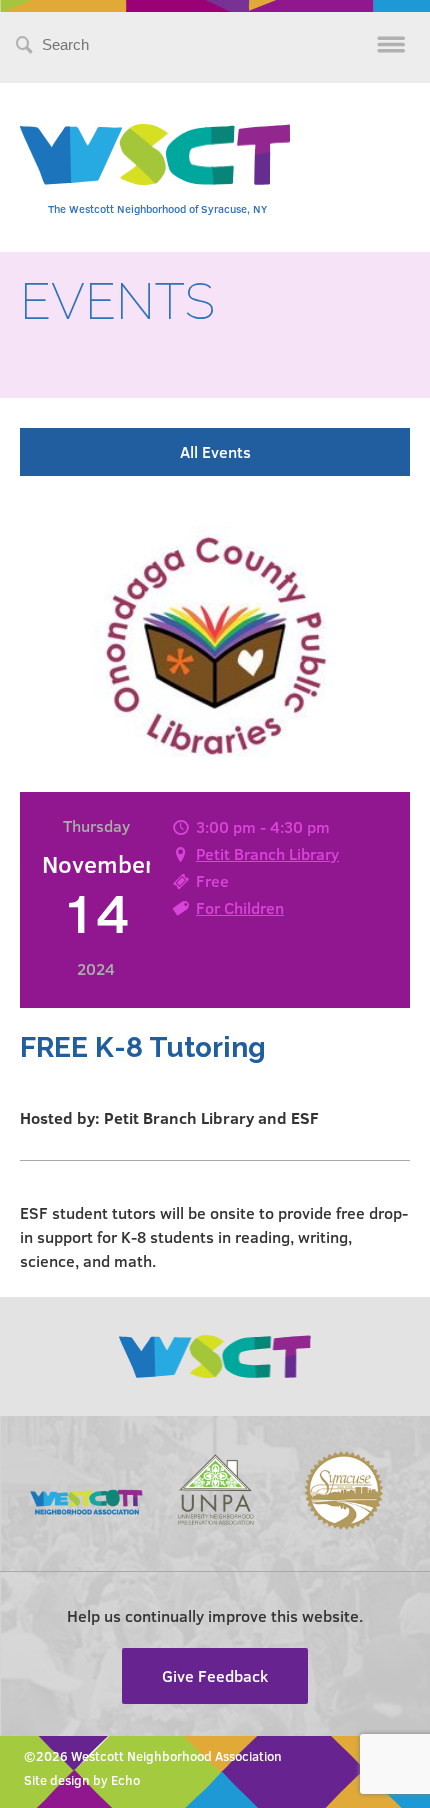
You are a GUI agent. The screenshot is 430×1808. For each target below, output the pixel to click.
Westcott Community (155, 154)
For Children (240, 907)
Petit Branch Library (267, 853)
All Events (215, 451)
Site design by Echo (82, 1780)
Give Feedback (215, 1675)
